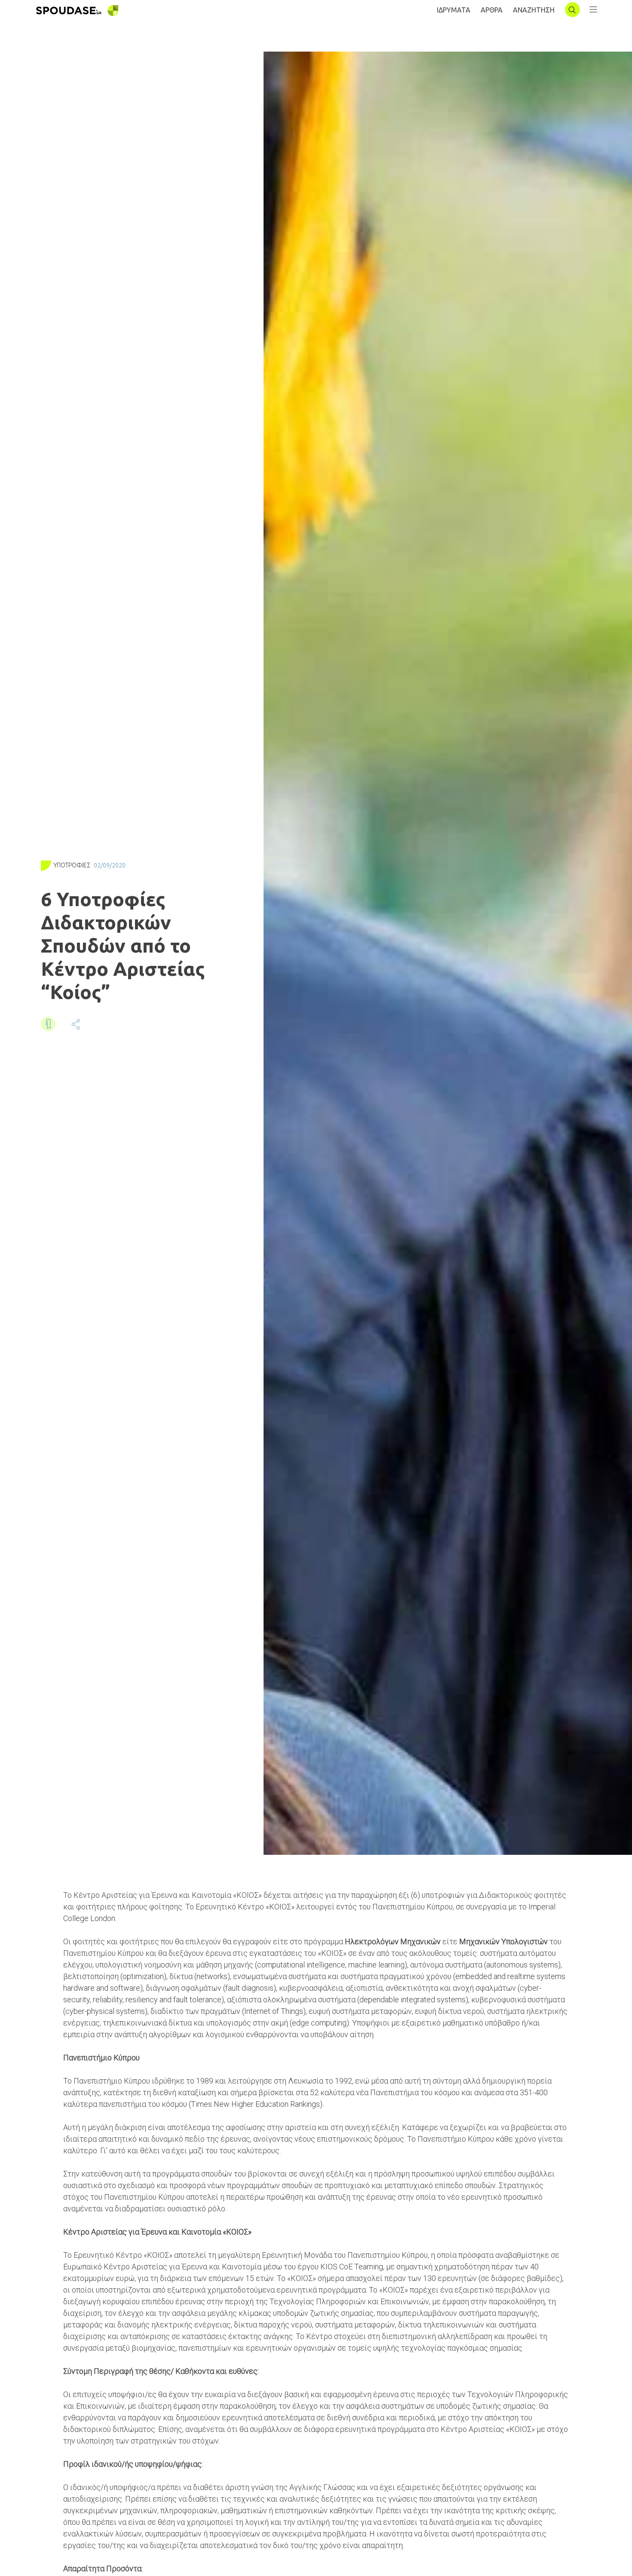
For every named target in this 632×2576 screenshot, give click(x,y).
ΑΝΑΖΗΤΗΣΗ (534, 10)
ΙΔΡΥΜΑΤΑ (454, 10)
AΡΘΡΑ (492, 10)
